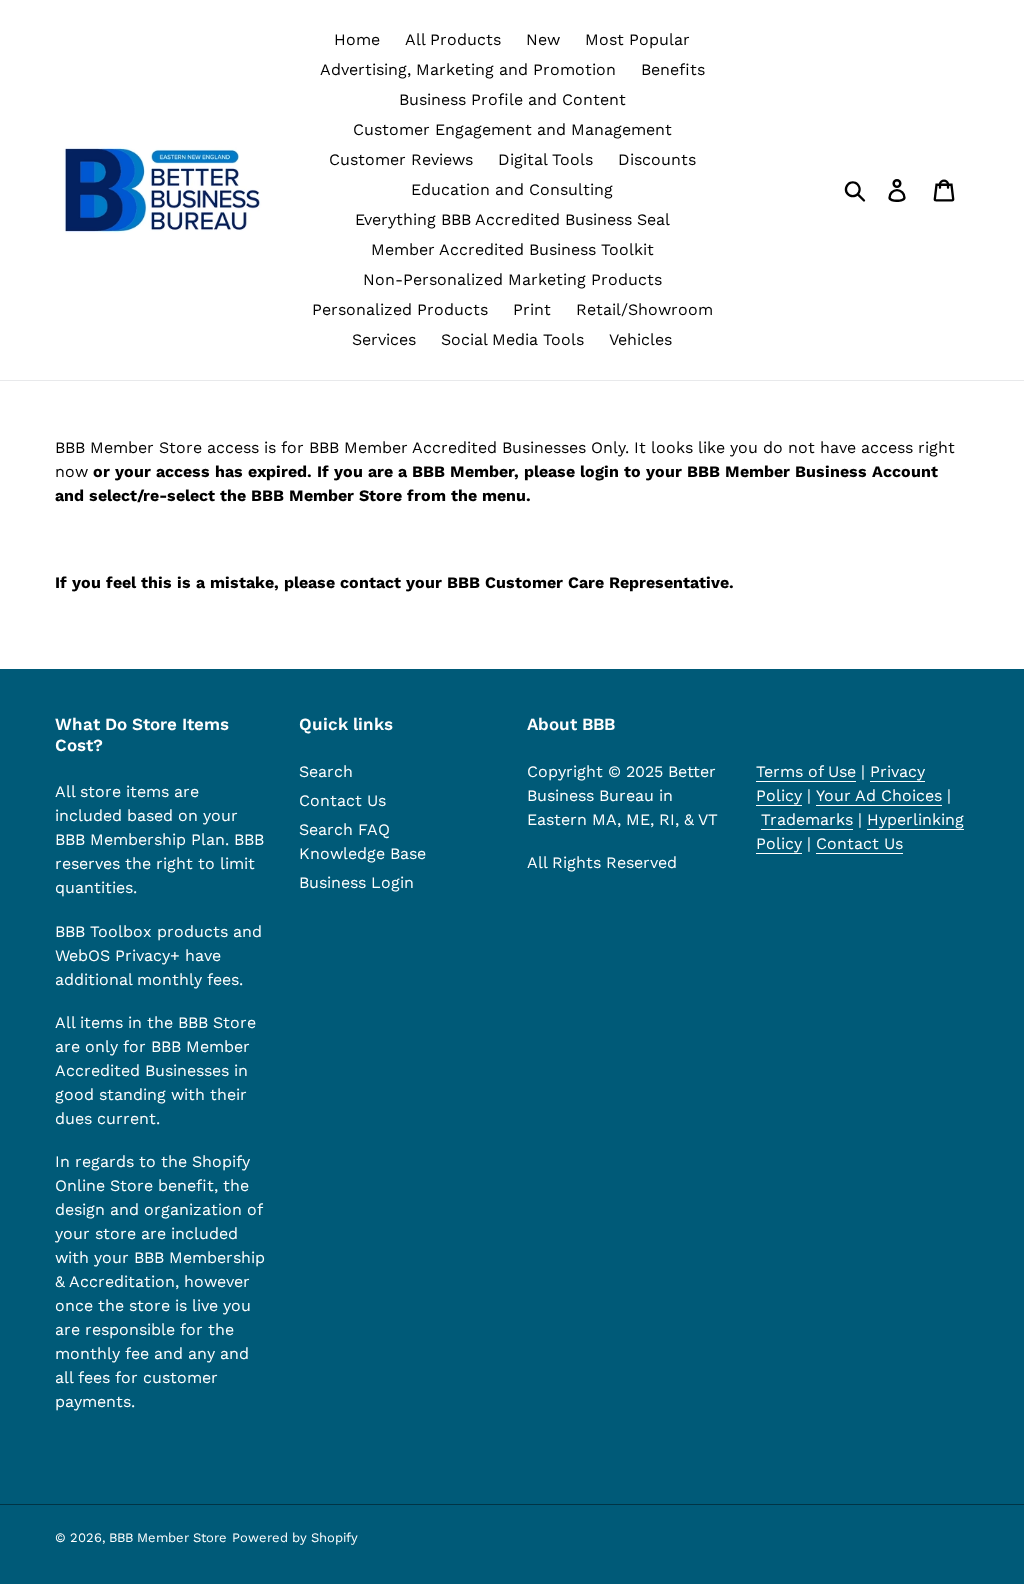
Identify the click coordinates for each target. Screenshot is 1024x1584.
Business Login (356, 882)
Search (326, 771)
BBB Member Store (168, 1537)
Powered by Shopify (295, 1537)
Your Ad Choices (879, 795)
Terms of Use (806, 771)
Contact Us (342, 800)
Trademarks (807, 819)
